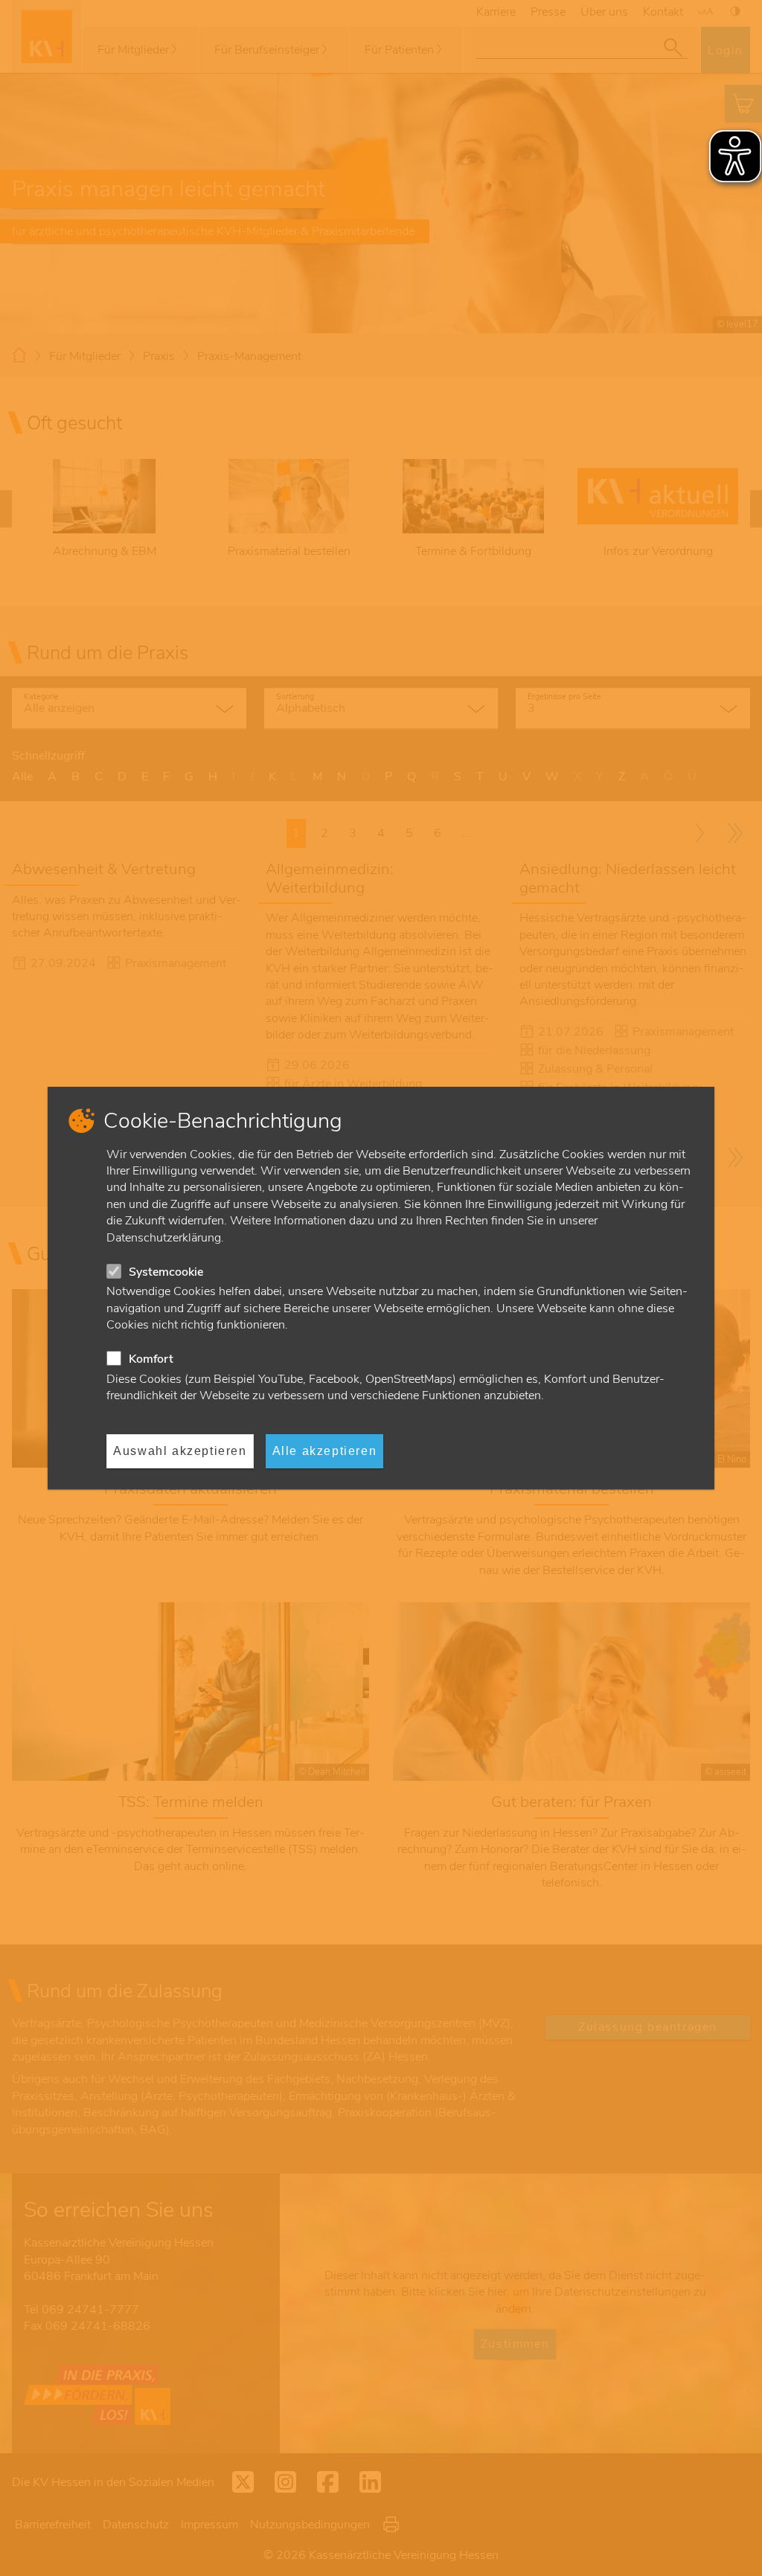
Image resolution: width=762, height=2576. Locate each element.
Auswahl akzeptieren (180, 1451)
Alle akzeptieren (325, 1451)
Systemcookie (166, 1272)
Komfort (151, 1359)
